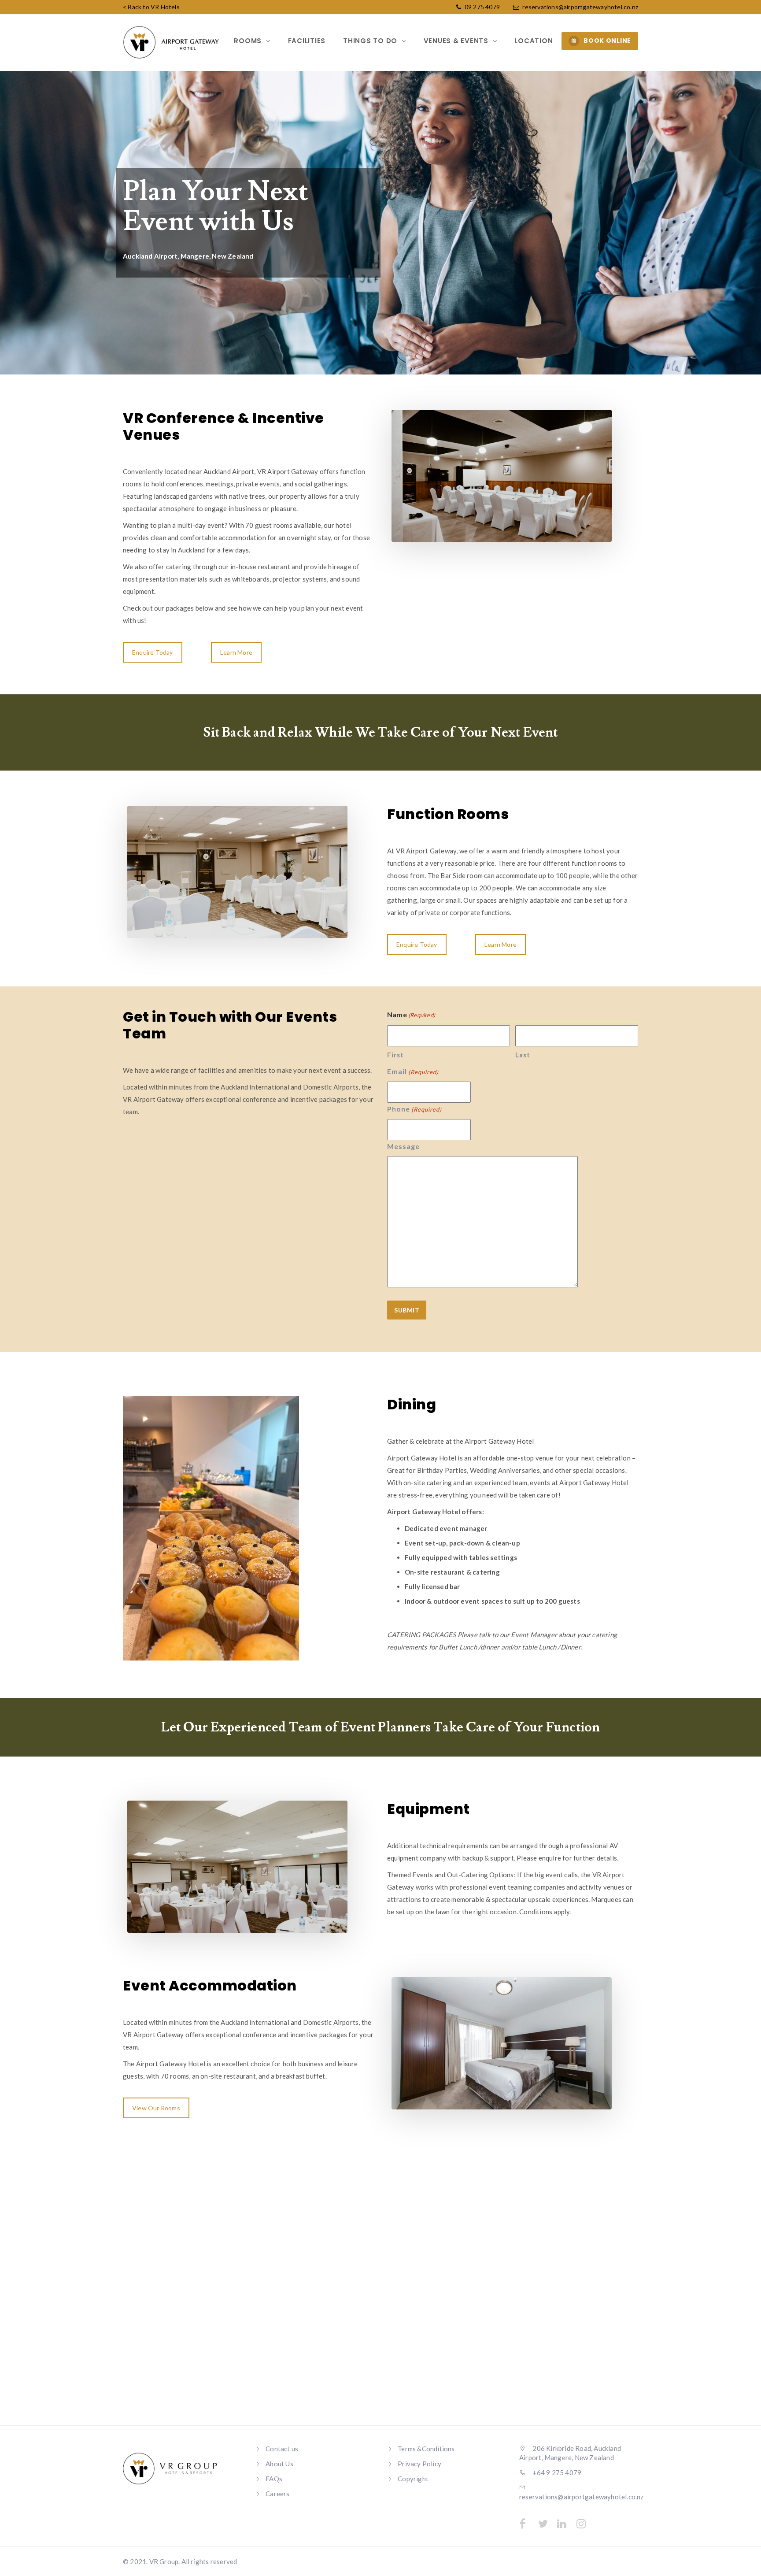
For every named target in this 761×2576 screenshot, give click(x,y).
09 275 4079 (482, 7)
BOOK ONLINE (607, 41)
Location (534, 41)
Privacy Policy (419, 2464)
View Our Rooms (156, 2108)
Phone (414, 1109)
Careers (277, 2494)
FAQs (274, 2479)
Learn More (236, 652)
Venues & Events (457, 41)
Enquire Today (153, 652)
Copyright (413, 2479)
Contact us (282, 2449)
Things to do (371, 41)
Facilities (307, 41)
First (395, 1055)
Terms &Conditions (426, 2449)
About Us (279, 2464)
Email (413, 1071)
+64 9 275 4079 (556, 2472)
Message (403, 1146)
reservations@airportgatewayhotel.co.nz (580, 7)
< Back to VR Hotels (151, 7)
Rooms (249, 41)
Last (523, 1055)
